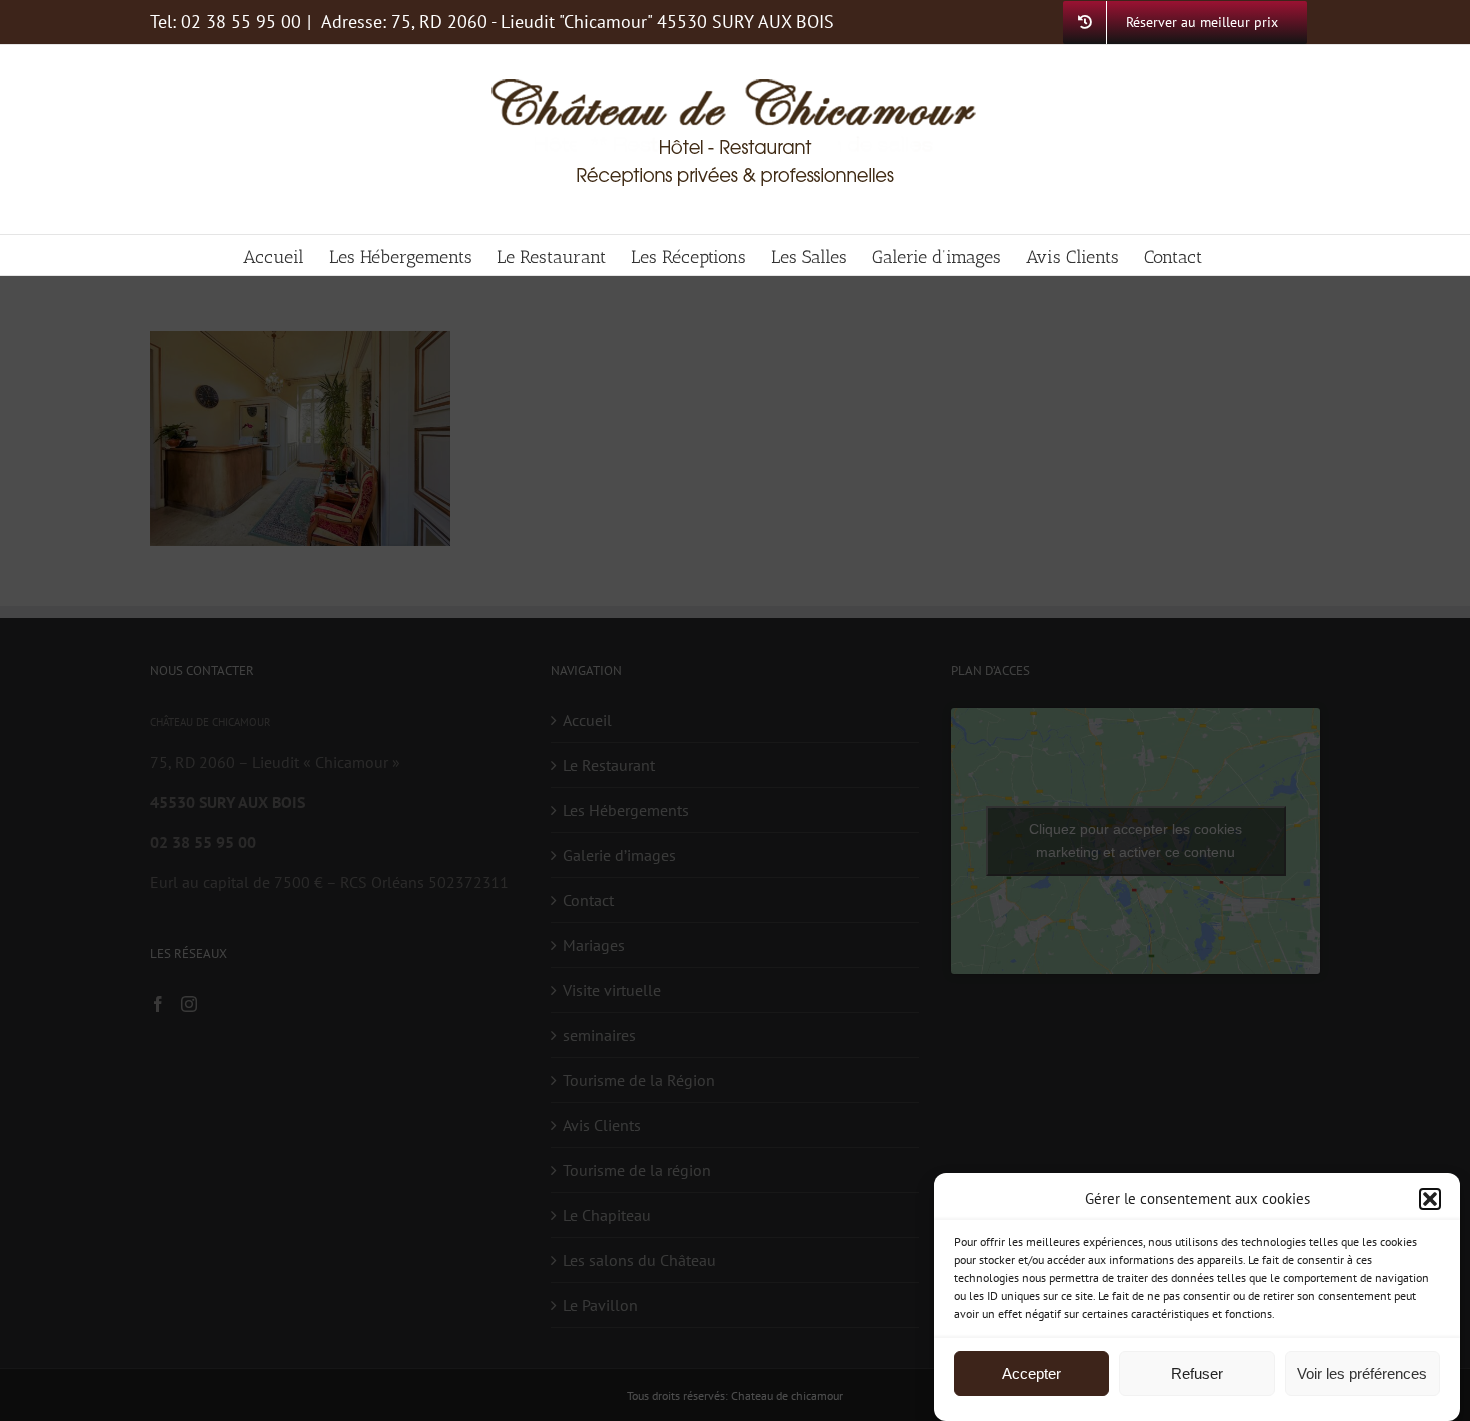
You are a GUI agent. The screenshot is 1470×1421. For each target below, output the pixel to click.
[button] (1430, 1199)
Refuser (1197, 1373)
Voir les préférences (1362, 1373)
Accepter (1031, 1373)
